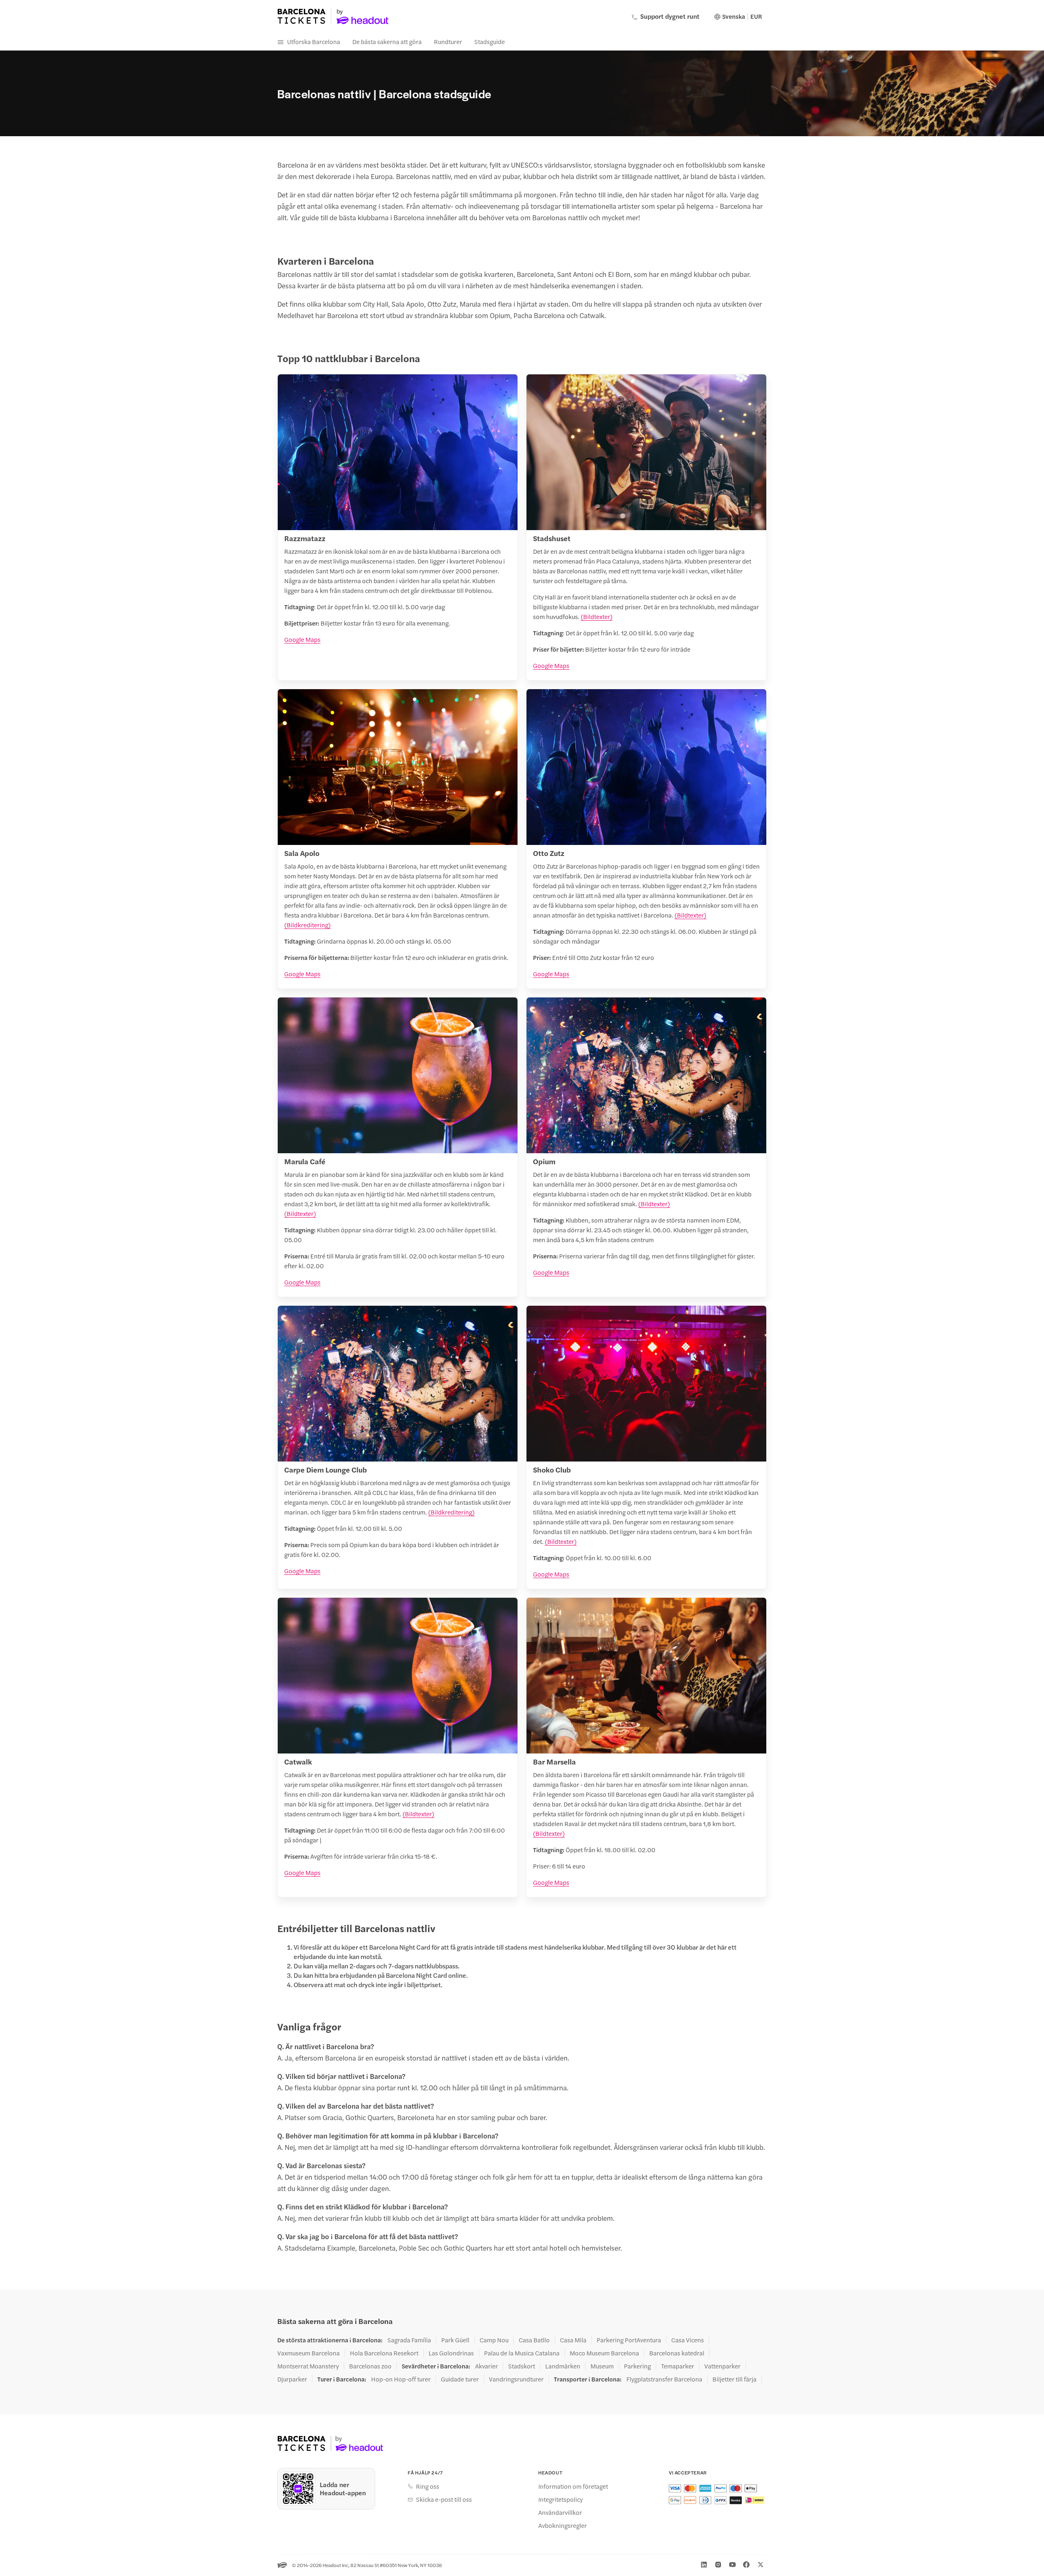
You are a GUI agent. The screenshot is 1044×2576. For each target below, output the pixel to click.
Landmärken (563, 2366)
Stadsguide (490, 41)
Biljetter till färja (734, 2379)
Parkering (637, 2366)
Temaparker (678, 2366)
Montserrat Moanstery (308, 2366)
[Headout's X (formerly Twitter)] (761, 2565)
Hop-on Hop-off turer (401, 2379)
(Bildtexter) (597, 616)
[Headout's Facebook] (746, 2565)
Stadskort (522, 2366)
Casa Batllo (534, 2340)
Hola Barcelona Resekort (384, 2353)
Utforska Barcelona (314, 41)
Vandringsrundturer (516, 2379)
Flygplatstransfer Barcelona (664, 2379)
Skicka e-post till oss (444, 2499)
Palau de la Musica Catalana (522, 2353)
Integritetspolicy (561, 2499)
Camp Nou (494, 2340)
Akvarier (487, 2366)
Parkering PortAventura (629, 2340)
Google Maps (302, 639)
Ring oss (428, 2486)
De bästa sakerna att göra (387, 41)
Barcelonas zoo (370, 2366)
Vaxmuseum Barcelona (309, 2353)
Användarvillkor (560, 2512)
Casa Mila (573, 2340)
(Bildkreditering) (307, 925)
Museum (602, 2366)
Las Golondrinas (451, 2353)
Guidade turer (460, 2379)
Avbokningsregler (563, 2525)
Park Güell (455, 2340)
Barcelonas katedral (677, 2353)
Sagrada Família (409, 2340)
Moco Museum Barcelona (604, 2353)
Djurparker (292, 2379)
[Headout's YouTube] (732, 2565)
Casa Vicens (688, 2340)
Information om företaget (573, 2486)
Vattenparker (722, 2366)
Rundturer (448, 41)
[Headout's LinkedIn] (704, 2565)
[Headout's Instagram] (718, 2565)
